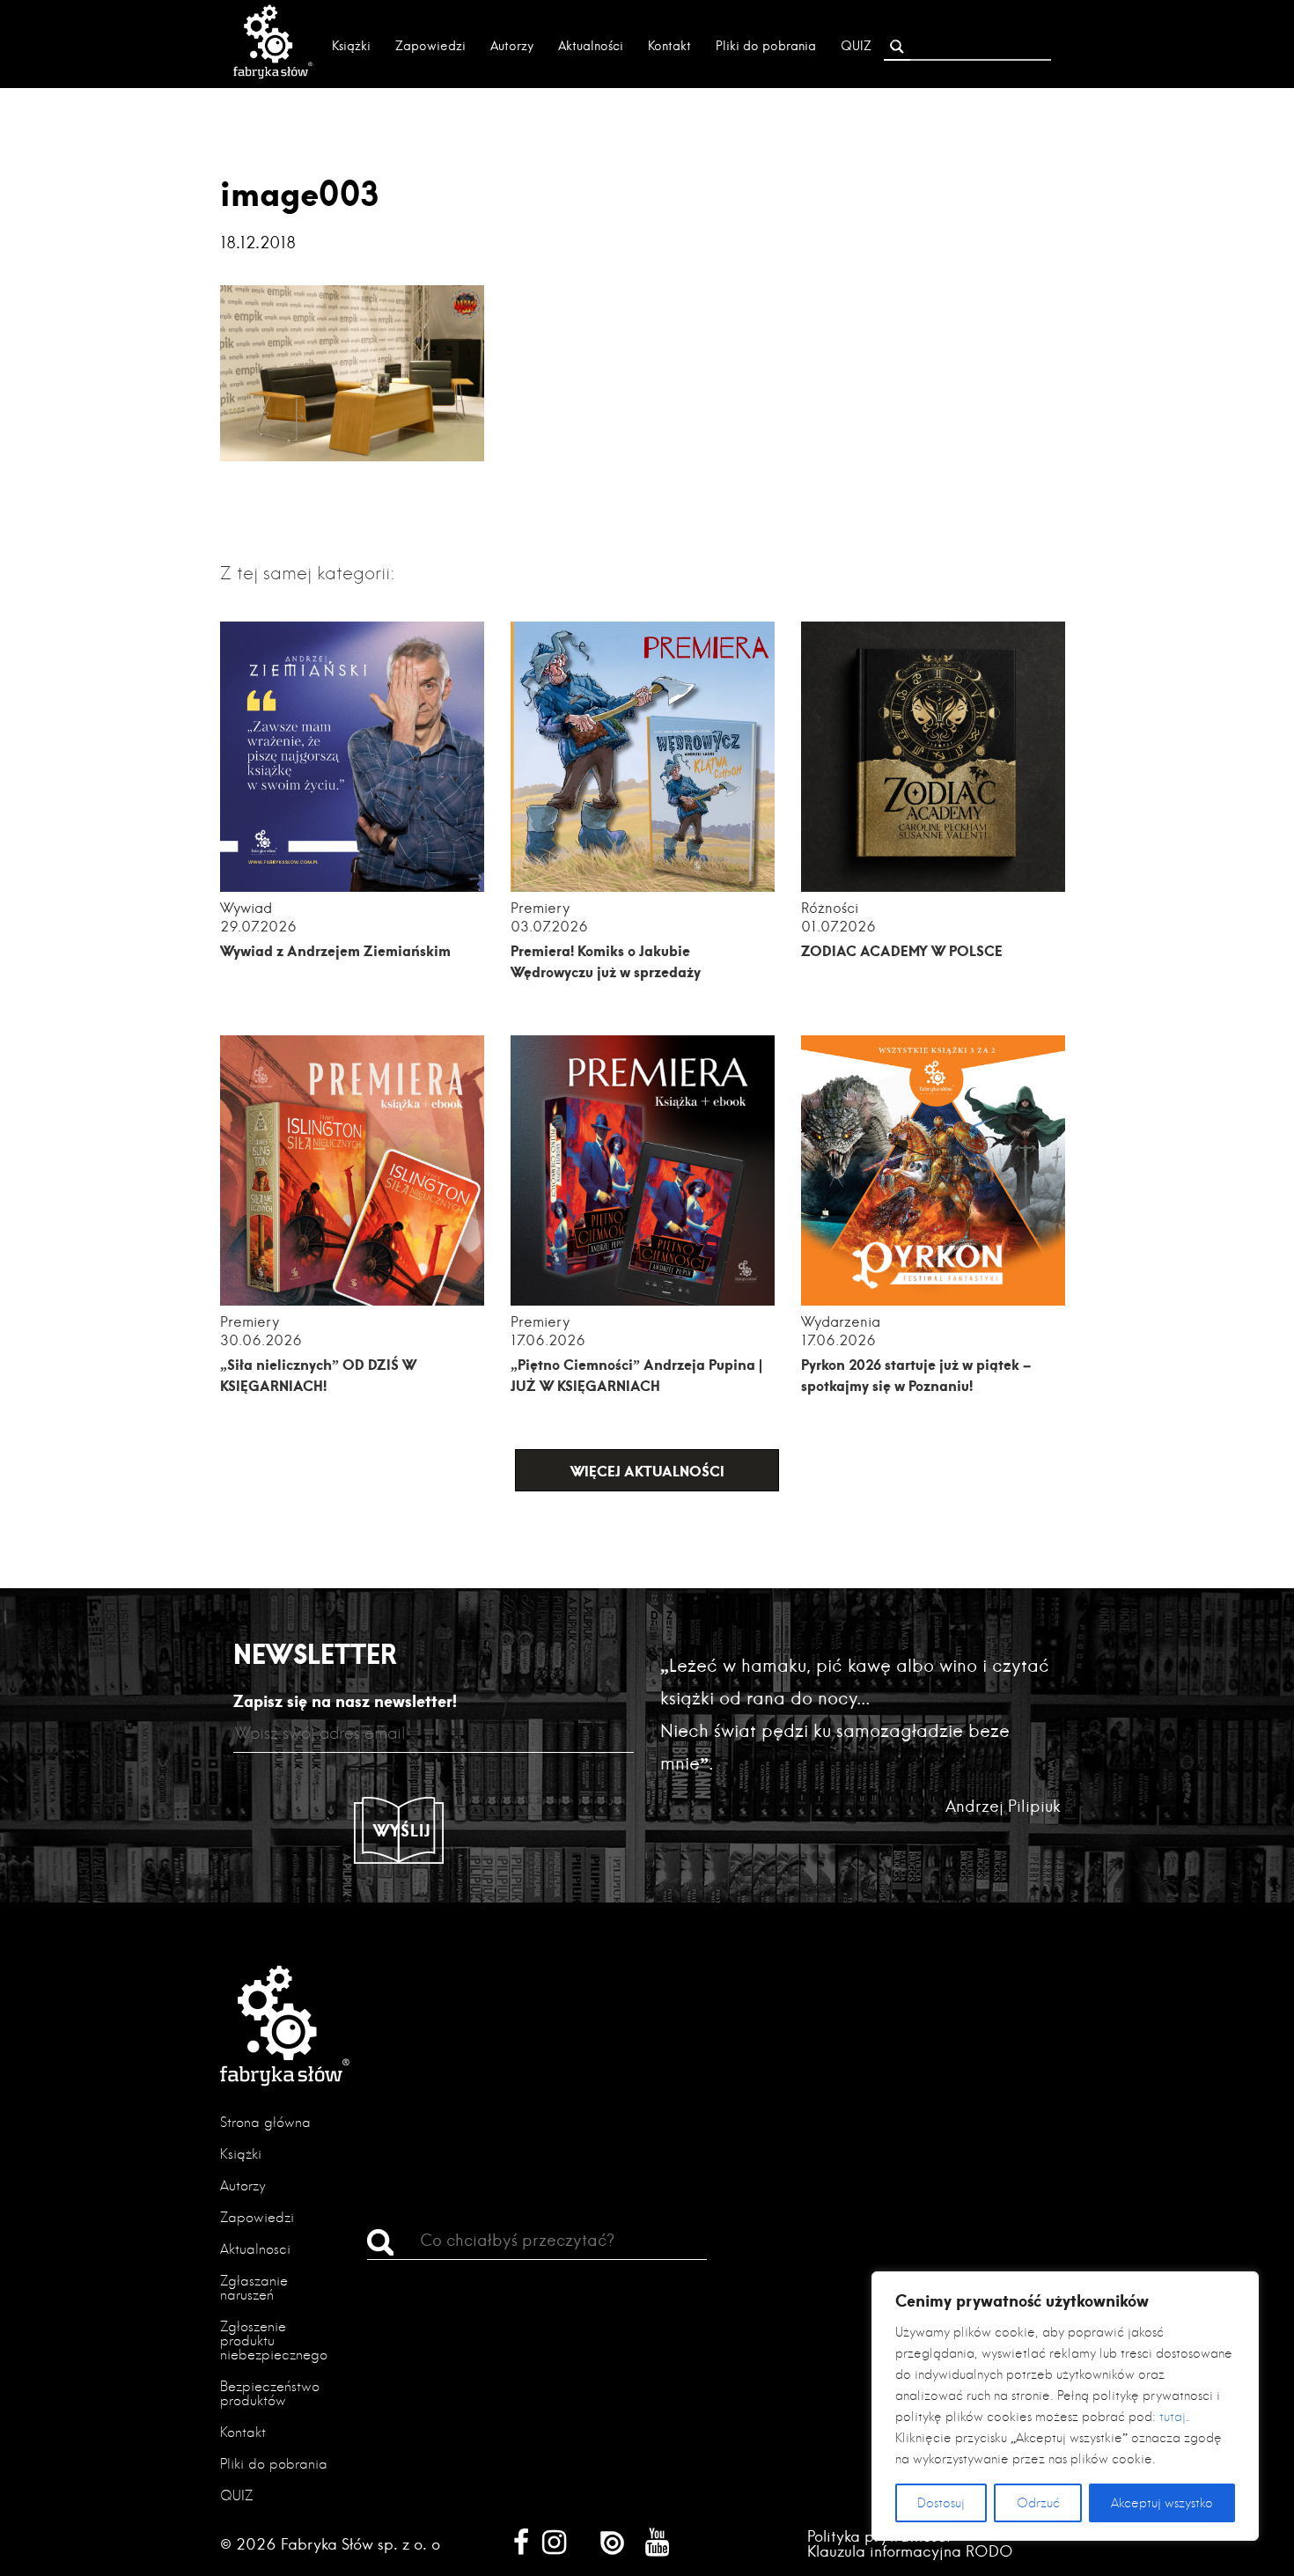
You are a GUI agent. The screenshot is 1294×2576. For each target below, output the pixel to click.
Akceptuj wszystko (1162, 2503)
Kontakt (669, 46)
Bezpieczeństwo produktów (270, 2393)
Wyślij (402, 1830)
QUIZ (856, 46)
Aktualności (591, 46)
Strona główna (265, 2122)
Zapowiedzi (430, 46)
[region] (1065, 2406)
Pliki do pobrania (766, 46)
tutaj (1173, 2417)
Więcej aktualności (647, 1471)
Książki (351, 46)
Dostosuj (941, 2503)
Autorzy (512, 46)
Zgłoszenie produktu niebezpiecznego (274, 2340)
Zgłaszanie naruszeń (254, 2288)
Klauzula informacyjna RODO (910, 2551)
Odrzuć (1038, 2503)
